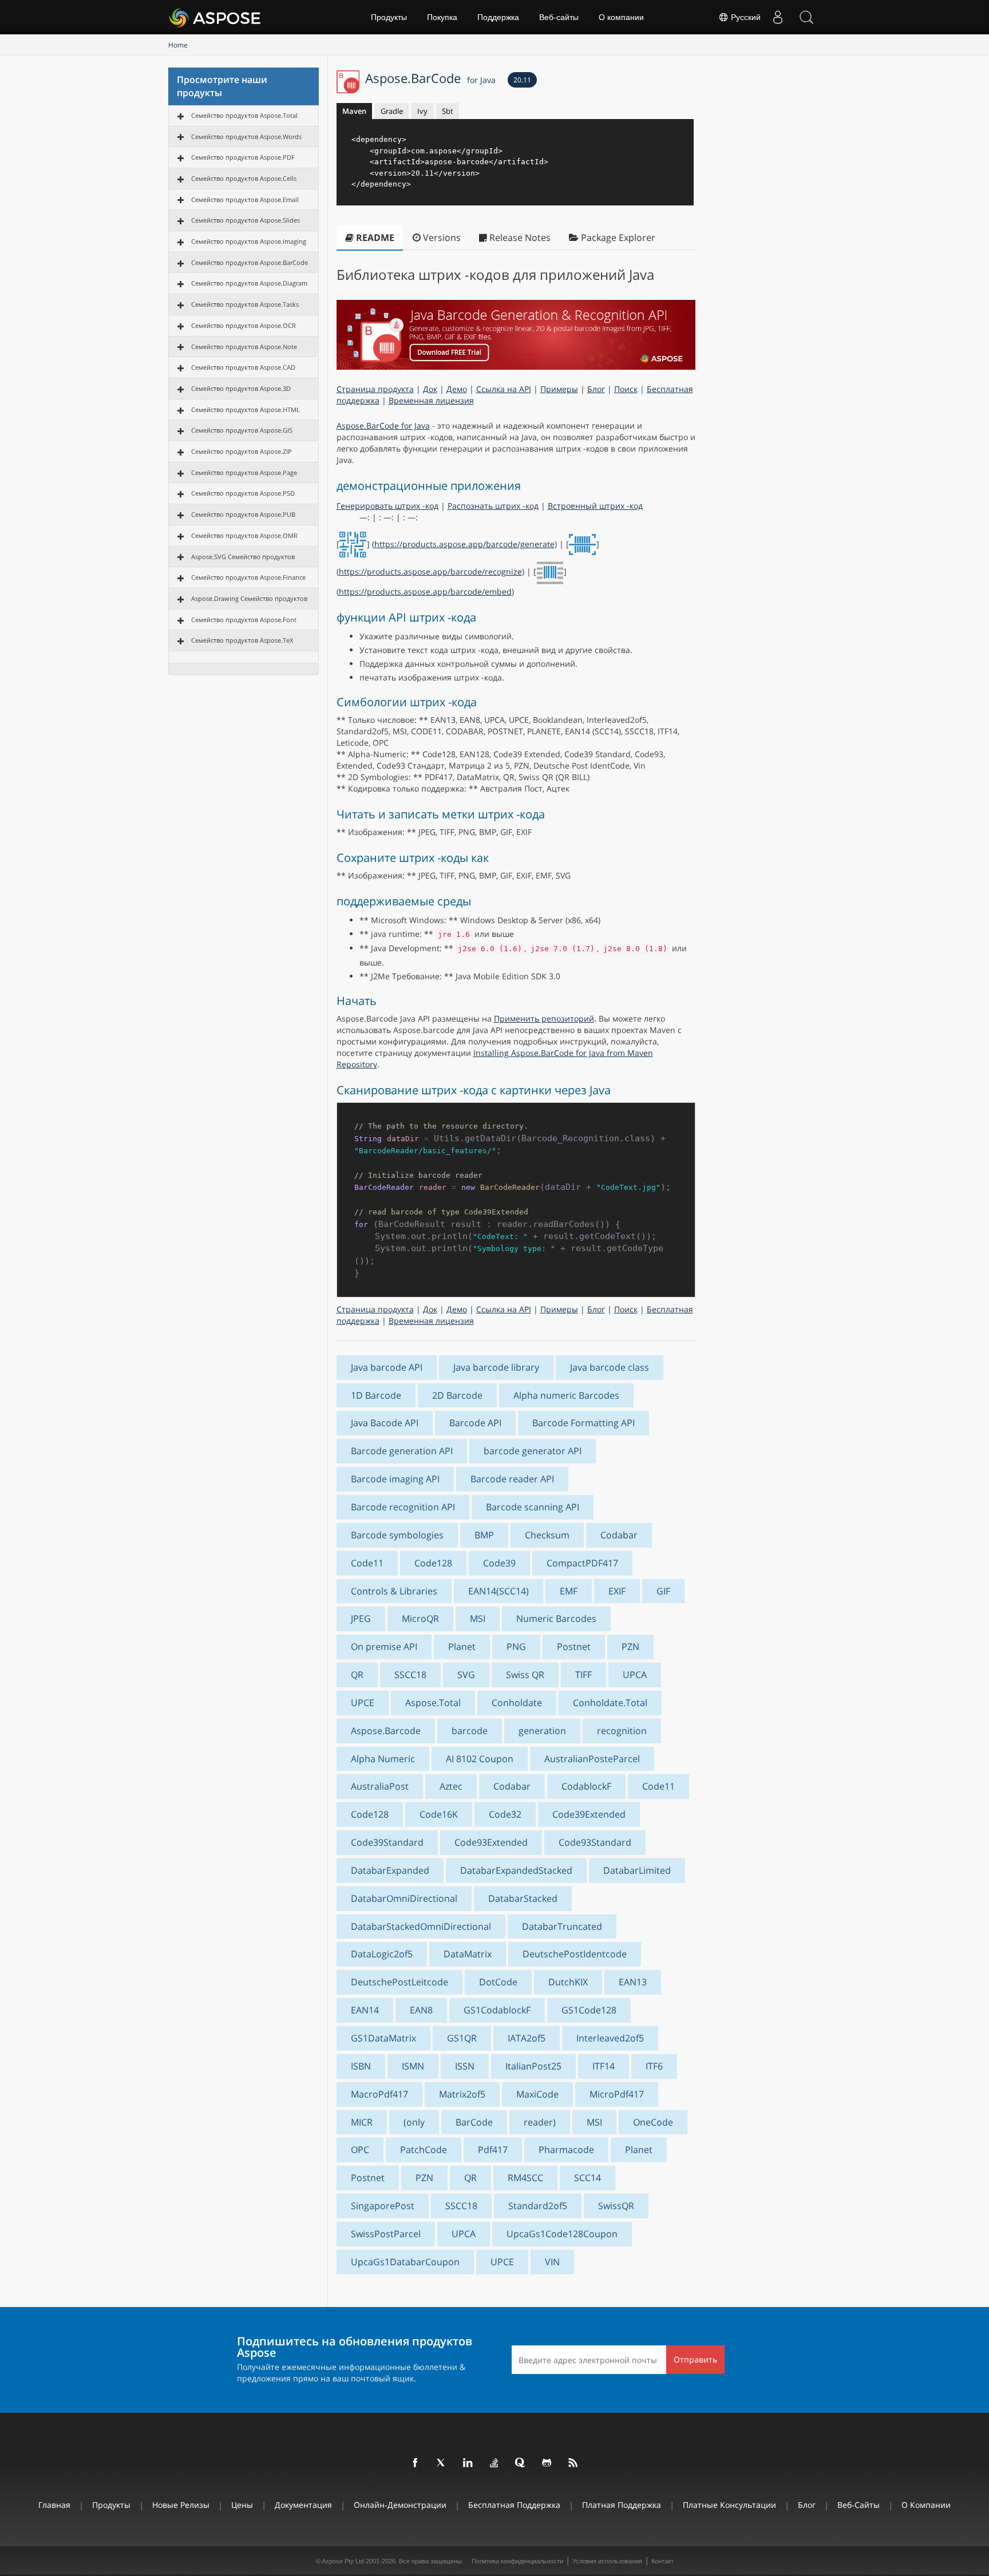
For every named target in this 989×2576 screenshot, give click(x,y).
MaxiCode (537, 2094)
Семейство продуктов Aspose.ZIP (242, 451)
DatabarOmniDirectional (404, 1898)
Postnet (574, 1647)
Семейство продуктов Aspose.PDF (243, 157)
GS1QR (462, 2038)
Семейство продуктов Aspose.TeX (242, 640)
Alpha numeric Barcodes (566, 1395)
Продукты (389, 17)
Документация (303, 2505)
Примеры (559, 389)
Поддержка (498, 17)
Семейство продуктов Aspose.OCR (244, 325)
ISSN (465, 2066)
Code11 (367, 1563)
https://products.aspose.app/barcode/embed (425, 591)
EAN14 (365, 2010)
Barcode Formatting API (583, 1423)
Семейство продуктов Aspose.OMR (244, 535)
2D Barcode (457, 1395)
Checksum (547, 1535)
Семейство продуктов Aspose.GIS (242, 430)
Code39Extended (589, 1814)
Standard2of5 (538, 2206)
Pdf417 (493, 2150)
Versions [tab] (441, 238)
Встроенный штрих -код (595, 506)
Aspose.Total (433, 1703)
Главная (54, 2505)
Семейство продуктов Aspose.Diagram (249, 283)
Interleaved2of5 (610, 2038)
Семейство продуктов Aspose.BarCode (250, 262)
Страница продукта (375, 389)
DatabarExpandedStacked (516, 1870)
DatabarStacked (523, 1898)
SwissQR (616, 2206)
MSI (478, 1619)
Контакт (662, 2561)
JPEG (361, 1619)
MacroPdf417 (379, 2094)
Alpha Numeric (383, 1759)
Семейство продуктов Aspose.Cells (244, 178)
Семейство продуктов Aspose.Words (246, 136)
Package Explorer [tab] (617, 238)
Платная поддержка (622, 2505)
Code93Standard (595, 1842)
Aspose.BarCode (430, 78)
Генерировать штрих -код (387, 506)
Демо (457, 389)
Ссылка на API (504, 389)
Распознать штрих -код (493, 506)
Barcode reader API (512, 1479)
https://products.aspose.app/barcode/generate (464, 544)
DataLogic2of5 (382, 1954)
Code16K (439, 1814)
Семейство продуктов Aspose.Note (244, 347)
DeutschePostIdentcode (575, 1954)
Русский (745, 17)
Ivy (422, 111)
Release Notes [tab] (519, 238)
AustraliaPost (380, 1786)
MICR (362, 2122)
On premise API (384, 1647)
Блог (596, 389)
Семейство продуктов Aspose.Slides (246, 220)
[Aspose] (215, 17)
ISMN (413, 2066)
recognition (622, 1731)
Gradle (392, 111)
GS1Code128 (589, 2010)
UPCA (635, 1675)
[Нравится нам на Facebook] (416, 2463)
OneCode (653, 2122)
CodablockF (586, 1786)
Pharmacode (566, 2150)
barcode (470, 1731)
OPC (360, 2150)
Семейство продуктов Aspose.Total (244, 115)
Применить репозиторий (544, 1018)
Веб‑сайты (559, 17)
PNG (516, 1647)
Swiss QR (525, 1675)
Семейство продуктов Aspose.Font (244, 620)
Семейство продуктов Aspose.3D (241, 388)
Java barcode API (387, 1367)
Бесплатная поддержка (514, 2505)
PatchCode (424, 2150)
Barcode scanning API (533, 1507)
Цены (242, 2505)
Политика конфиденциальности (517, 2561)
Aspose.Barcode (386, 1731)
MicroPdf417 (617, 2094)
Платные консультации (729, 2505)
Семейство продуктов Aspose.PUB (243, 514)
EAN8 (421, 2010)
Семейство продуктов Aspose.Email (245, 199)
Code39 (499, 1563)
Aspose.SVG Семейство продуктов (243, 557)
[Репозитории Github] (547, 2463)
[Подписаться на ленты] (573, 2463)
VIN (552, 2262)
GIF (663, 1591)
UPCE (363, 1703)
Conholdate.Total (610, 1703)
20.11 (522, 80)
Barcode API (475, 1423)
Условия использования (607, 2561)
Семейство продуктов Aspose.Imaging (249, 241)
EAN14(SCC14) (499, 1591)
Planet (462, 1647)
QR (357, 1675)
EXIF (617, 1591)
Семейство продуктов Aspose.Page (244, 472)
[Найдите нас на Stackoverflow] (494, 2463)
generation (542, 1731)
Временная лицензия (431, 400)
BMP (484, 1535)
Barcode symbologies (397, 1535)
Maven (354, 111)
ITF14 (604, 2066)
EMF (569, 1591)
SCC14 (588, 2178)
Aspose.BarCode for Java (383, 426)
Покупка (442, 17)
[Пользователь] (778, 17)
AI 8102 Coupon (480, 1759)
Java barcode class (610, 1367)
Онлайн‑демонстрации (400, 2505)
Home (178, 45)
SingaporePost (383, 2206)
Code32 (505, 1814)
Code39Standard (387, 1842)
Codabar (619, 1535)
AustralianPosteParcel (592, 1759)
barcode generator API (533, 1451)
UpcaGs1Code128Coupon (562, 2234)
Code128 (433, 1563)
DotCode (498, 1982)
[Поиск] (806, 17)
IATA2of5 (527, 2038)
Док (430, 389)
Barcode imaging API (395, 1479)
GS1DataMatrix (383, 2038)
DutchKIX (568, 1982)
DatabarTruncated (562, 1926)
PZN (630, 1647)
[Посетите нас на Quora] (521, 2463)
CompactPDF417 (582, 1563)
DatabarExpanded (390, 1870)
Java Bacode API (385, 1423)
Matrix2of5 (462, 2094)
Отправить (695, 2359)
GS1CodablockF (497, 2010)
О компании (621, 17)
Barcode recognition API (403, 1507)
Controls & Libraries (394, 1591)
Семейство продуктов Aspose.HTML (246, 409)
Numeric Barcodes (556, 1619)
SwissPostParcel (386, 2234)
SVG (466, 1675)
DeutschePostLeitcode (399, 1982)
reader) (540, 2122)
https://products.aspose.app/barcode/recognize (430, 571)
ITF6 (654, 2066)
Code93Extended (491, 1842)
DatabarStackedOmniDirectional (421, 1926)
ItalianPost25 (533, 2066)
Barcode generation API (402, 1451)
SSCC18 (410, 1675)
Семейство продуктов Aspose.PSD (243, 493)
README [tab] (374, 238)
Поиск (626, 389)
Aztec (451, 1786)
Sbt (448, 111)
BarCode (474, 2122)
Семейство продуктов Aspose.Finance (248, 577)
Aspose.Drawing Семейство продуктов (249, 598)
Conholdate (517, 1703)
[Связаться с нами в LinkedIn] (468, 2463)
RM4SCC (525, 2178)
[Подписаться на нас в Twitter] (442, 2463)
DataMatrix (468, 1954)
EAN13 (633, 1982)
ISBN (361, 2066)
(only (414, 2122)
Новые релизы (181, 2505)
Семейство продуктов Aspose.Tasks (245, 304)
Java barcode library (496, 1367)
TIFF (583, 1675)
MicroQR (420, 1619)
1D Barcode (376, 1395)
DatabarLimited (637, 1870)
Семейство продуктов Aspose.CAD (243, 367)
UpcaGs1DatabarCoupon (405, 2262)
